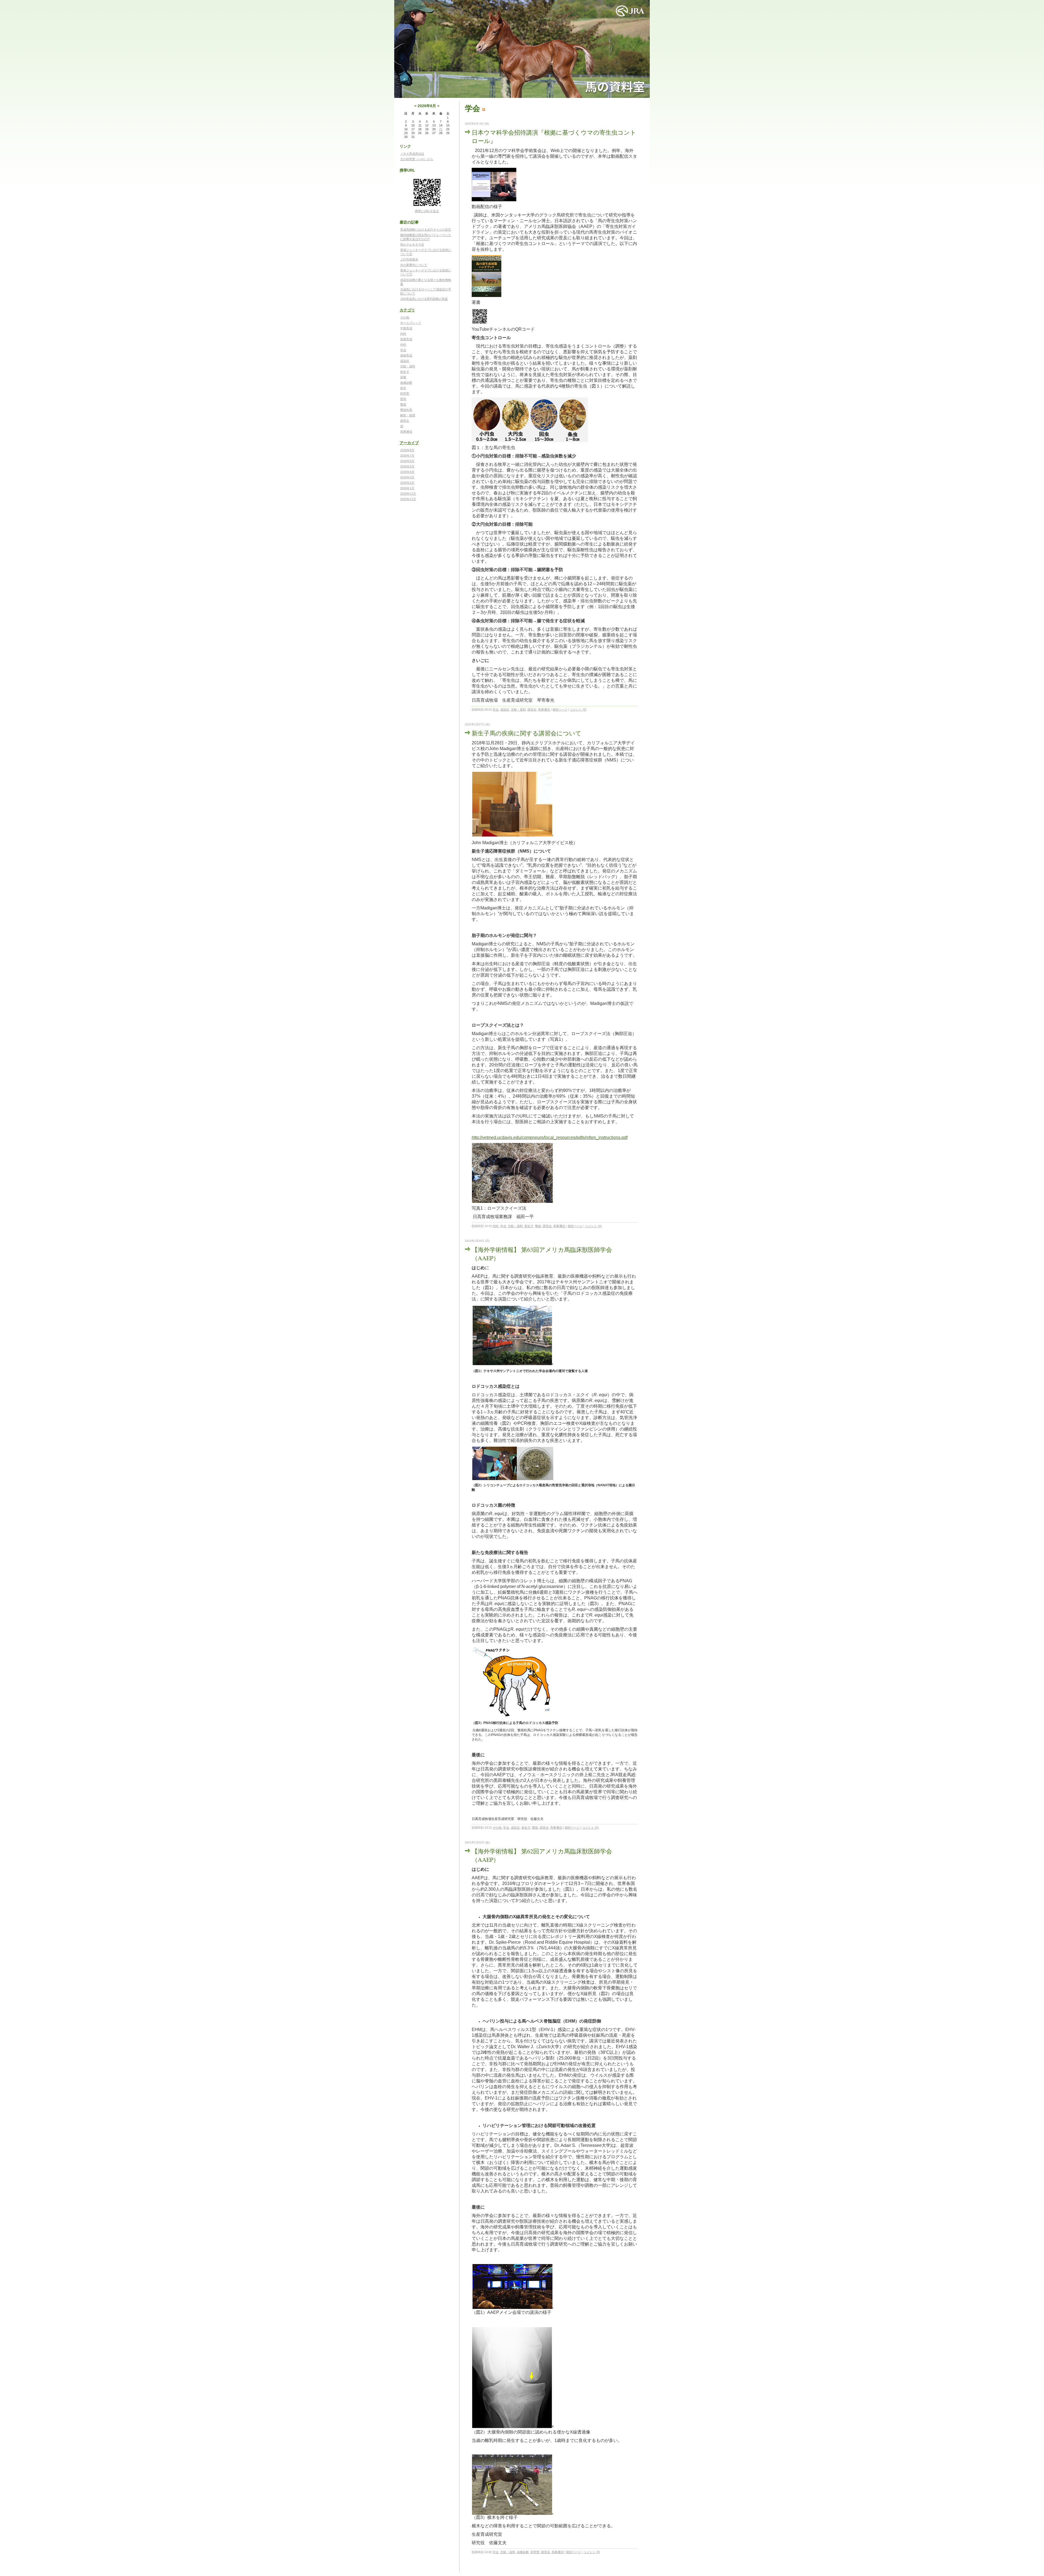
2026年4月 (407, 472)
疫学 (403, 388)
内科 (403, 334)
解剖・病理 (408, 415)
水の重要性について (414, 265)
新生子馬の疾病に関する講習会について (527, 733)
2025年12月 (408, 494)
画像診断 (406, 383)
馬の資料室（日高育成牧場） (522, 49)
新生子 (405, 372)
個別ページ (560, 710)
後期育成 (406, 355)
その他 (405, 317)
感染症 (405, 361)
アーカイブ (409, 443)
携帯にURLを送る (427, 211)
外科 (403, 345)
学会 (403, 350)
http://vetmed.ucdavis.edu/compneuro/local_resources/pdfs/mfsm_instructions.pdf (550, 1137)
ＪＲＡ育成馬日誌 (412, 154)
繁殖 (403, 404)
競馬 (403, 399)
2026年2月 (407, 483)
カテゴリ (407, 310)
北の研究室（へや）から (417, 159)
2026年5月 (407, 466)
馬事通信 (406, 432)
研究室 (405, 394)
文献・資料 (408, 366)
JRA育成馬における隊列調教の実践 (424, 299)
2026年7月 (407, 456)
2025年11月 (408, 499)
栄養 (403, 377)
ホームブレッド (411, 323)
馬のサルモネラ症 (412, 244)
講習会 (405, 421)
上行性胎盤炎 (409, 259)
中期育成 (406, 328)
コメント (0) (578, 710)
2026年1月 (407, 488)
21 (441, 129)
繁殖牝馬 (406, 410)
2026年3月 (407, 477)
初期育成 (406, 339)
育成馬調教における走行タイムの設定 (426, 230)
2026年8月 (407, 450)
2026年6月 (407, 461)
